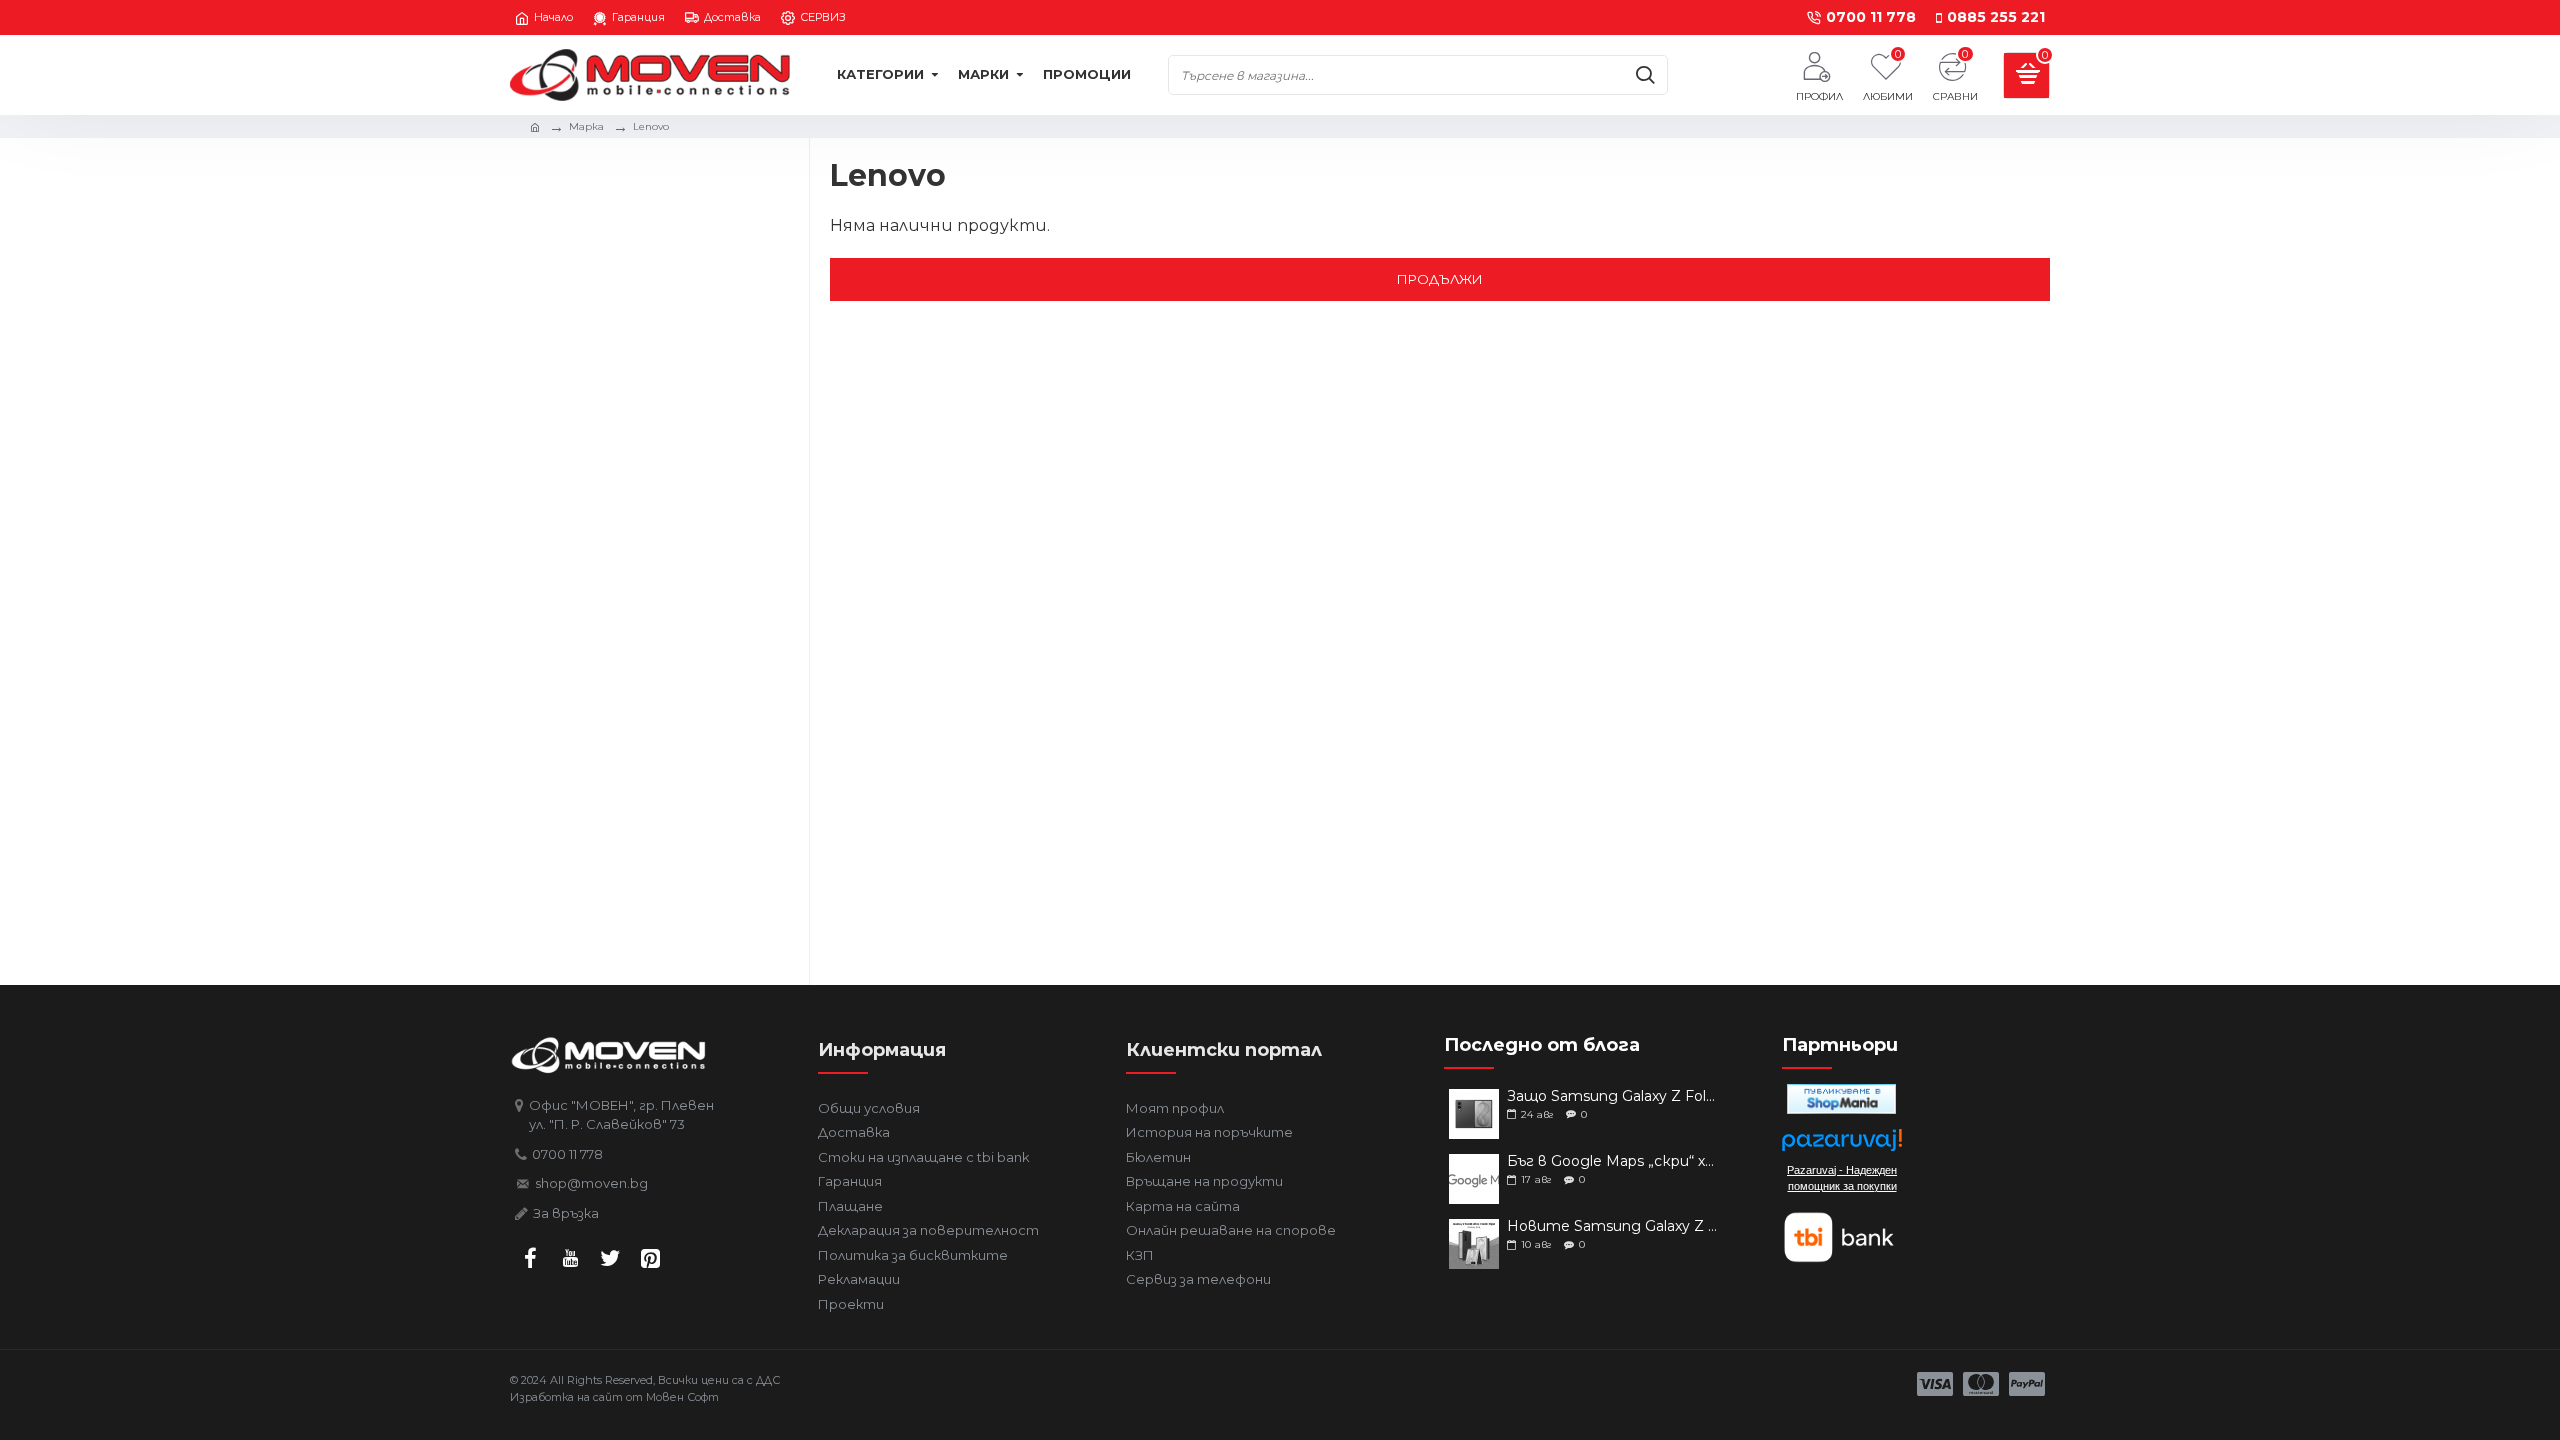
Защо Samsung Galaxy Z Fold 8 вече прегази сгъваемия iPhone (1613, 1096)
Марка (586, 126)
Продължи (1440, 279)
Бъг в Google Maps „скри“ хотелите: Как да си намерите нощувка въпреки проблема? (1613, 1161)
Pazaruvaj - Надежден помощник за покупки (1842, 1178)
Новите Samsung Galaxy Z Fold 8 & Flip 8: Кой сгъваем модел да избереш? (1613, 1226)
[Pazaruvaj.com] (1842, 1145)
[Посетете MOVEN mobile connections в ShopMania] (1841, 1099)
